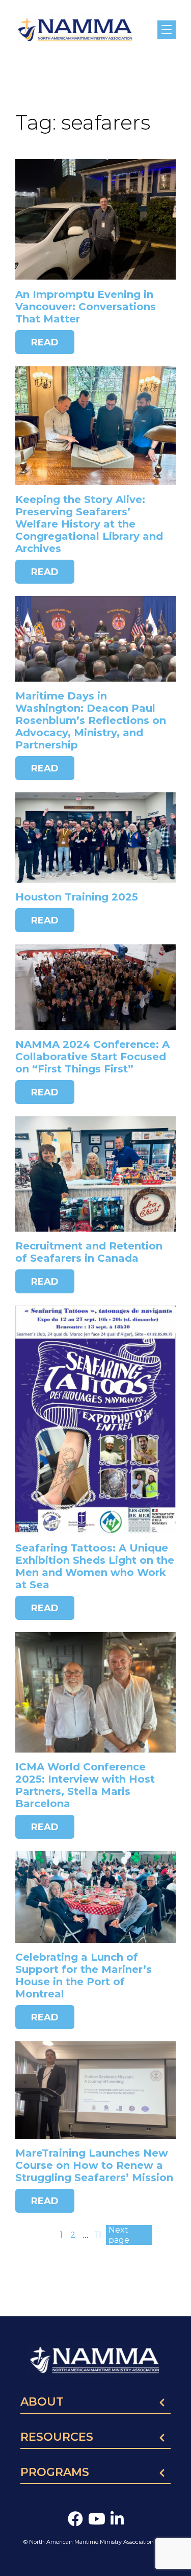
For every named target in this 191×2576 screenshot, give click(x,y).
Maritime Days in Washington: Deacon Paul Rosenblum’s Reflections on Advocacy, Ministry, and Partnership (91, 720)
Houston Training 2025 (77, 897)
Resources (57, 2438)
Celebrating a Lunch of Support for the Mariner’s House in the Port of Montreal (84, 1975)
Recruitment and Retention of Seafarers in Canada (89, 1252)
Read (45, 342)
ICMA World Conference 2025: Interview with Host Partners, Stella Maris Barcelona (85, 1785)
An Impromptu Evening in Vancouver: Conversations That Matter (86, 307)
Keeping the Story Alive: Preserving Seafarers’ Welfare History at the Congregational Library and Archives (89, 524)
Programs (55, 2473)
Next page (119, 2235)
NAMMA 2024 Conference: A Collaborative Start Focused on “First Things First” (92, 1057)
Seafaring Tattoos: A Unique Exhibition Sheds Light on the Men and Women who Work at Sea (95, 1566)
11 (98, 2235)
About (42, 2403)
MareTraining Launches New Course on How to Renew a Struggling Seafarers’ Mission (94, 2165)
